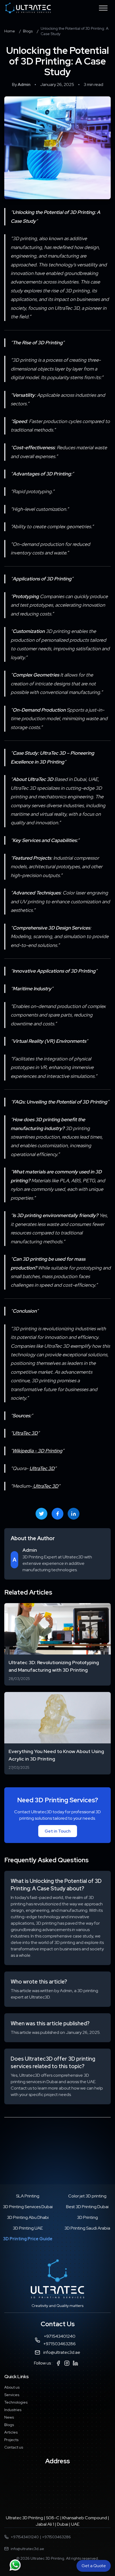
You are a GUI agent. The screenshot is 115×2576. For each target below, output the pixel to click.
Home (10, 31)
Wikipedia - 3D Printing (37, 1451)
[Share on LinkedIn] (74, 1514)
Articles (11, 2432)
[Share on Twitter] (41, 1514)
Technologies (16, 2402)
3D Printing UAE (28, 2228)
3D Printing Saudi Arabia (87, 2228)
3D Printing (87, 2217)
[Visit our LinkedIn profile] (75, 2363)
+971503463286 (60, 2344)
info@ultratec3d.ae (62, 2352)
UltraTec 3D (25, 1433)
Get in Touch (58, 1831)
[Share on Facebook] (57, 1514)
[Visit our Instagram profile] (67, 2363)
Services (12, 2395)
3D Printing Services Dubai (28, 2207)
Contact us (14, 2447)
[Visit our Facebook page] (58, 2363)
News (9, 2417)
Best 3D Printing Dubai (87, 2207)
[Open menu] (103, 8)
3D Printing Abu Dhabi (28, 2217)
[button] (15, 2565)
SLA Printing (28, 2196)
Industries (13, 2410)
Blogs (28, 31)
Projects (11, 2440)
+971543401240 (60, 2336)
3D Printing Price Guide (28, 2239)
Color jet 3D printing (87, 2196)
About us (12, 2387)
